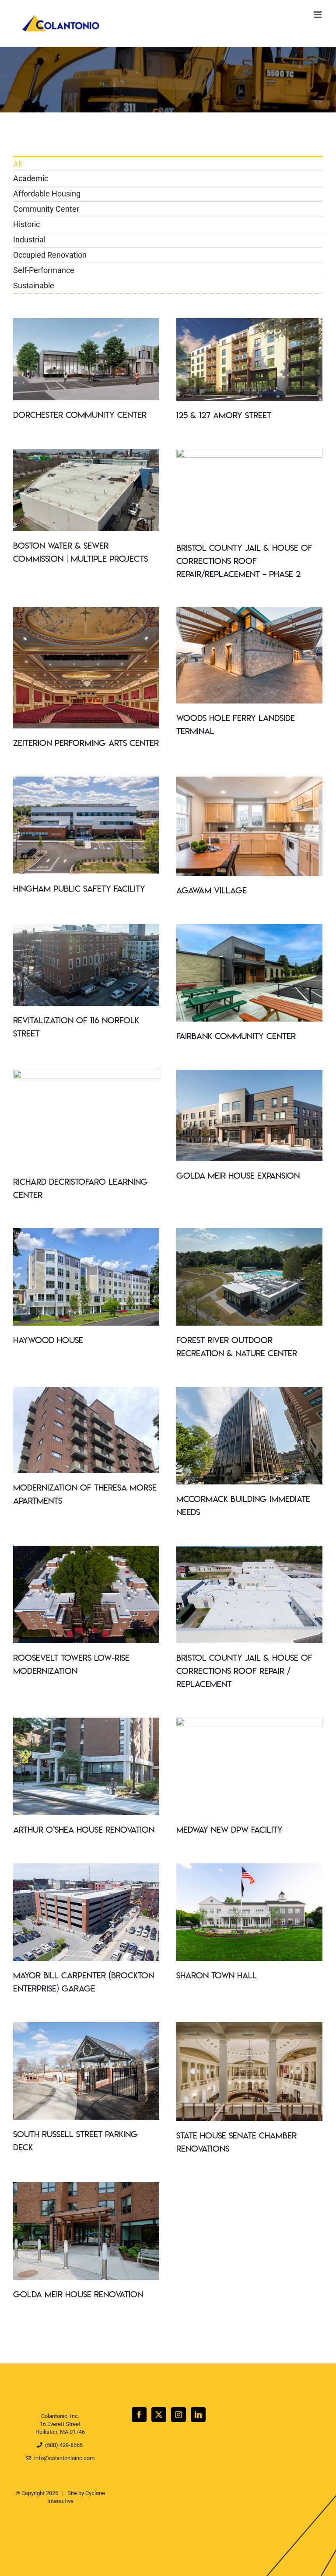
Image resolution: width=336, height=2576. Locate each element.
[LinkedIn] (198, 2415)
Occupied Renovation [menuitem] (50, 255)
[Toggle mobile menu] (318, 15)
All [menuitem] (17, 164)
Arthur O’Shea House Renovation (84, 1830)
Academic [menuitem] (31, 178)
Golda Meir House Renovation (78, 2295)
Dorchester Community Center (80, 416)
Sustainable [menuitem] (34, 285)
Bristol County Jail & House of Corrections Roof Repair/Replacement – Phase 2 (244, 562)
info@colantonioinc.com (63, 2458)
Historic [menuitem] (26, 224)
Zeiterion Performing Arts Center (86, 744)
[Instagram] (178, 2415)
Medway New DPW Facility (229, 1830)
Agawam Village (212, 891)
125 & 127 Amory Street (224, 416)
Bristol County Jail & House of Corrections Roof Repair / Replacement (244, 1672)
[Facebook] (139, 2415)
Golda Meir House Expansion (238, 1176)
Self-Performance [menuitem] (44, 270)
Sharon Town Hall (217, 1976)
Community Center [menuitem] (46, 209)
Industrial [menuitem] (29, 240)
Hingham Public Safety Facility (79, 889)
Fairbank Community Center (236, 1037)
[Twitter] (159, 2415)
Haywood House (48, 1341)
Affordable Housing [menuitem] (47, 194)
